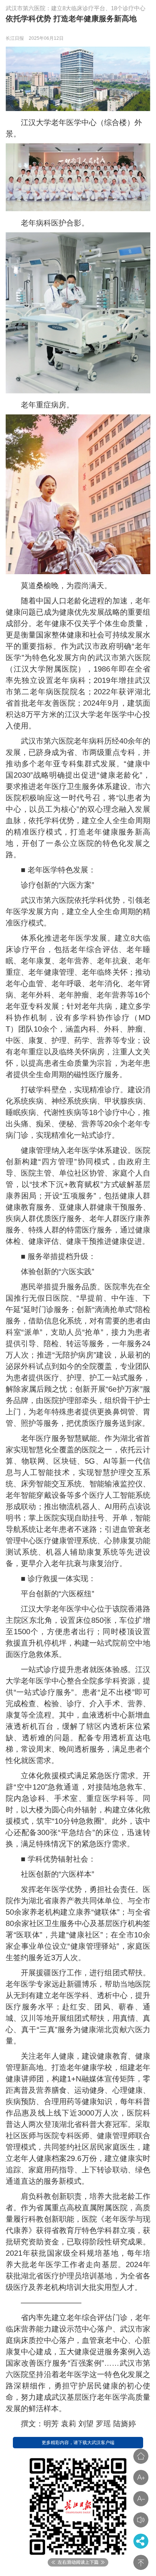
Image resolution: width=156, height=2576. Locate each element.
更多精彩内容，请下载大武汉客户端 (78, 2443)
